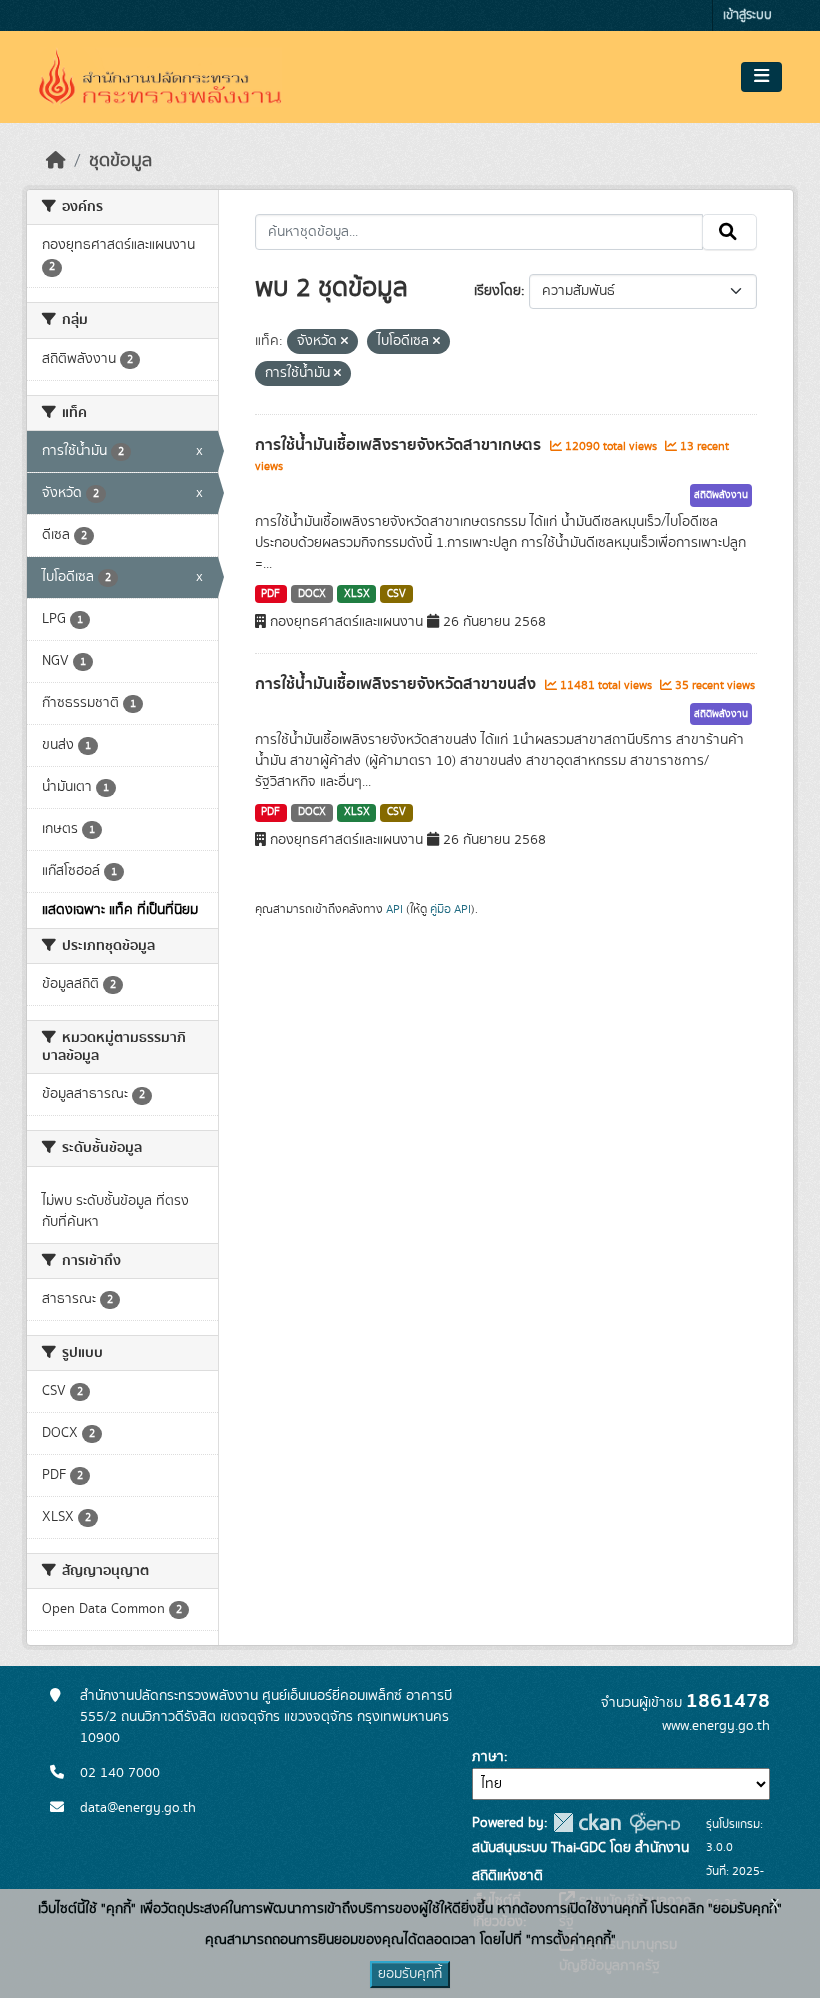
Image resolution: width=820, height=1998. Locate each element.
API (394, 909)
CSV (396, 594)
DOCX (312, 594)
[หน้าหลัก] (56, 161)
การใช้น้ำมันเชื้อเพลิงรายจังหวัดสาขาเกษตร (400, 445)
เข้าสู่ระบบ (747, 15)
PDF (270, 594)
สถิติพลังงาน (721, 495)
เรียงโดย (497, 291)
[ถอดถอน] (344, 342)
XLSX (357, 594)
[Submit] (729, 232)
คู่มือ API (450, 909)
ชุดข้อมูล (120, 161)
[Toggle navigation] (761, 77)
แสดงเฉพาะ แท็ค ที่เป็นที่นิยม (120, 910)
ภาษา (488, 1757)
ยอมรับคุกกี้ (410, 1974)
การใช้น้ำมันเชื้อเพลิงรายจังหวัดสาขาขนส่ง (397, 684)
